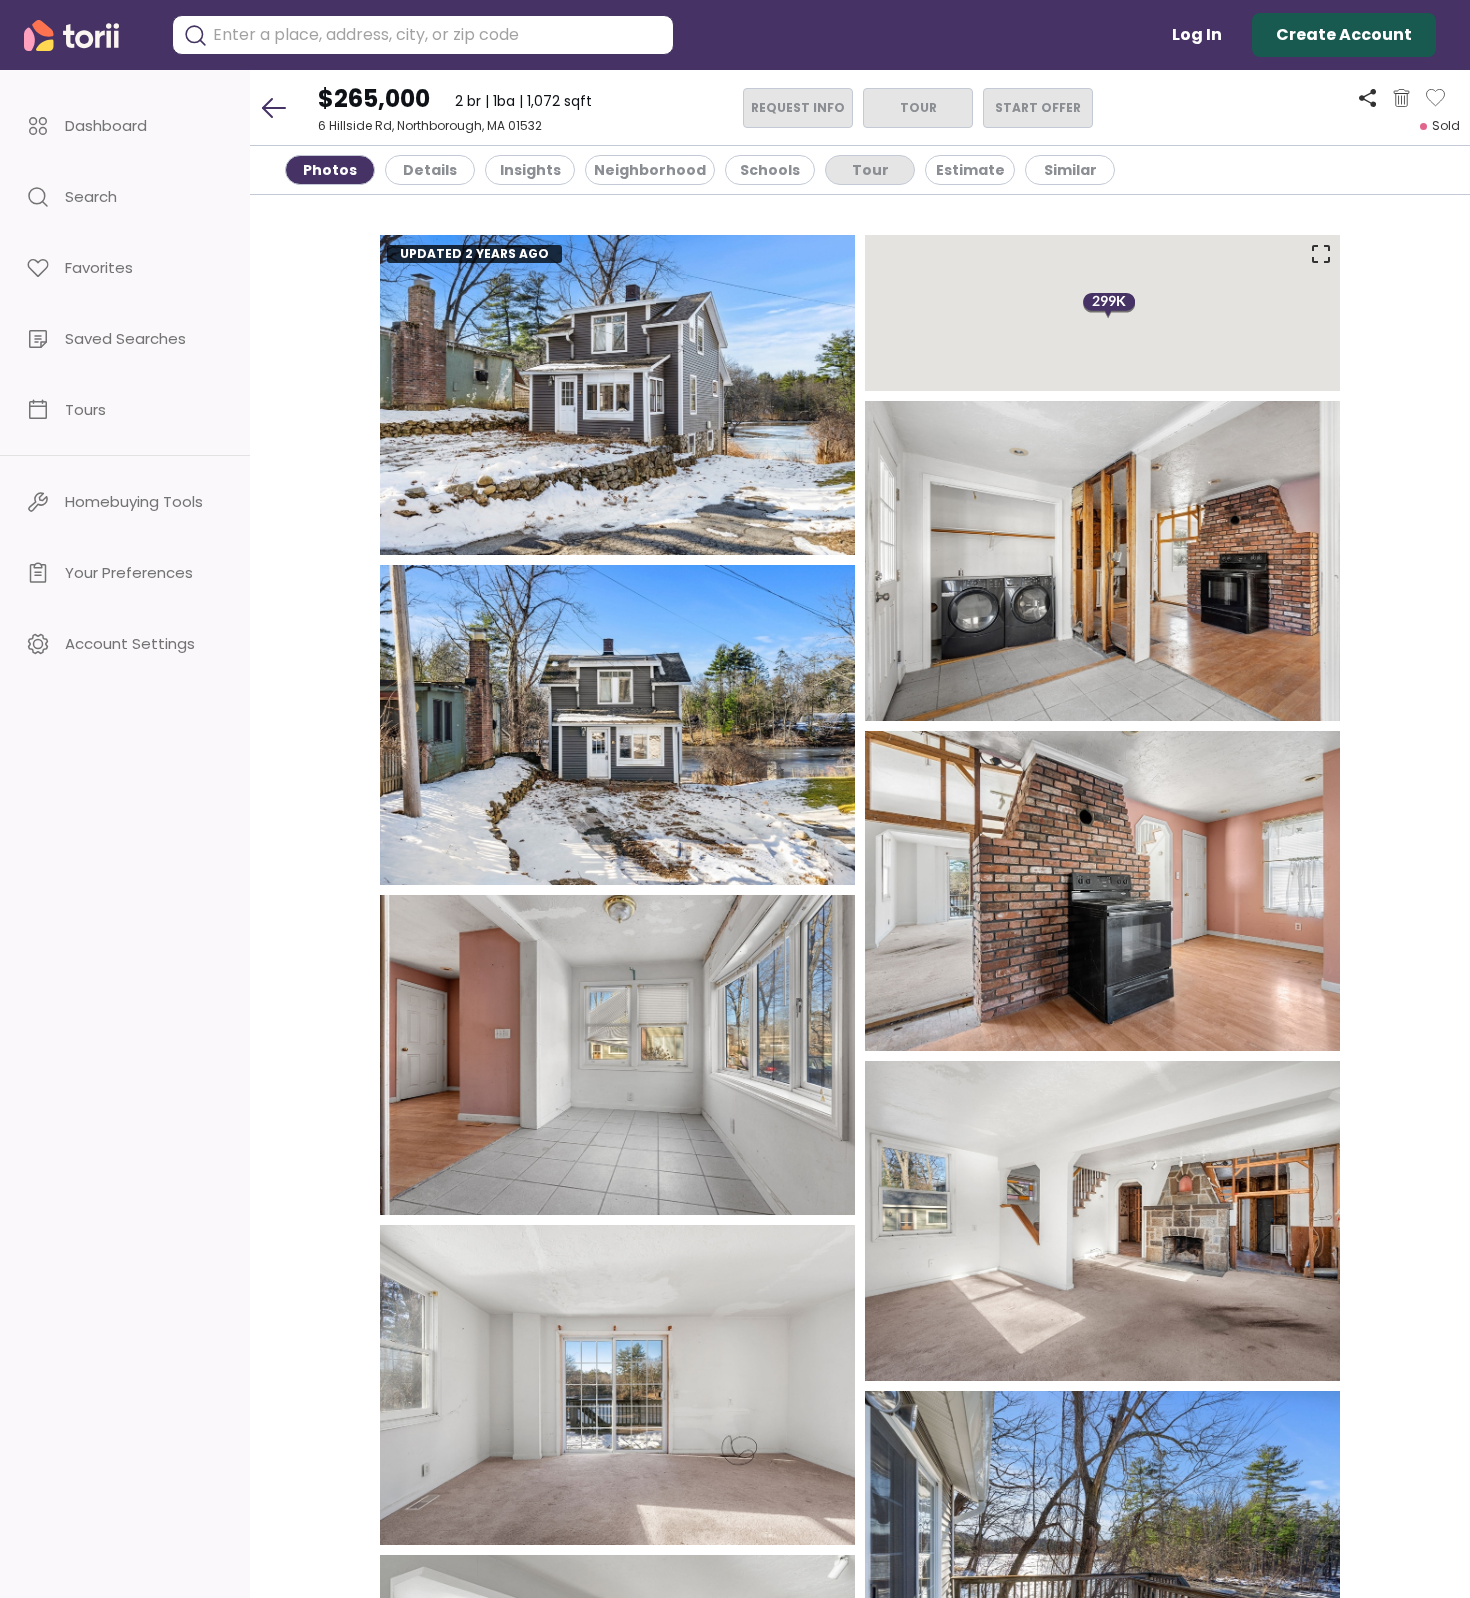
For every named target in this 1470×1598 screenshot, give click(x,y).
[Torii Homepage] (85, 35)
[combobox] (438, 35)
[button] (125, 125)
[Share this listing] (1367, 97)
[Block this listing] (1401, 98)
